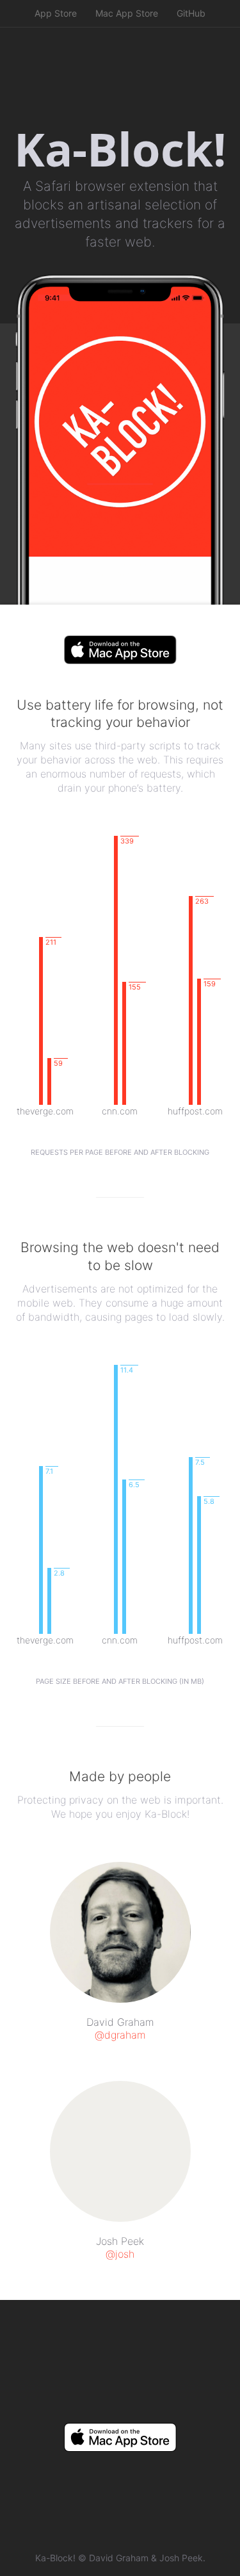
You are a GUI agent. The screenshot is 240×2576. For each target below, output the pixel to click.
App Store (56, 13)
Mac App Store (127, 13)
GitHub (191, 13)
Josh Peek (181, 2558)
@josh (120, 2254)
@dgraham (120, 2035)
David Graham (119, 2558)
